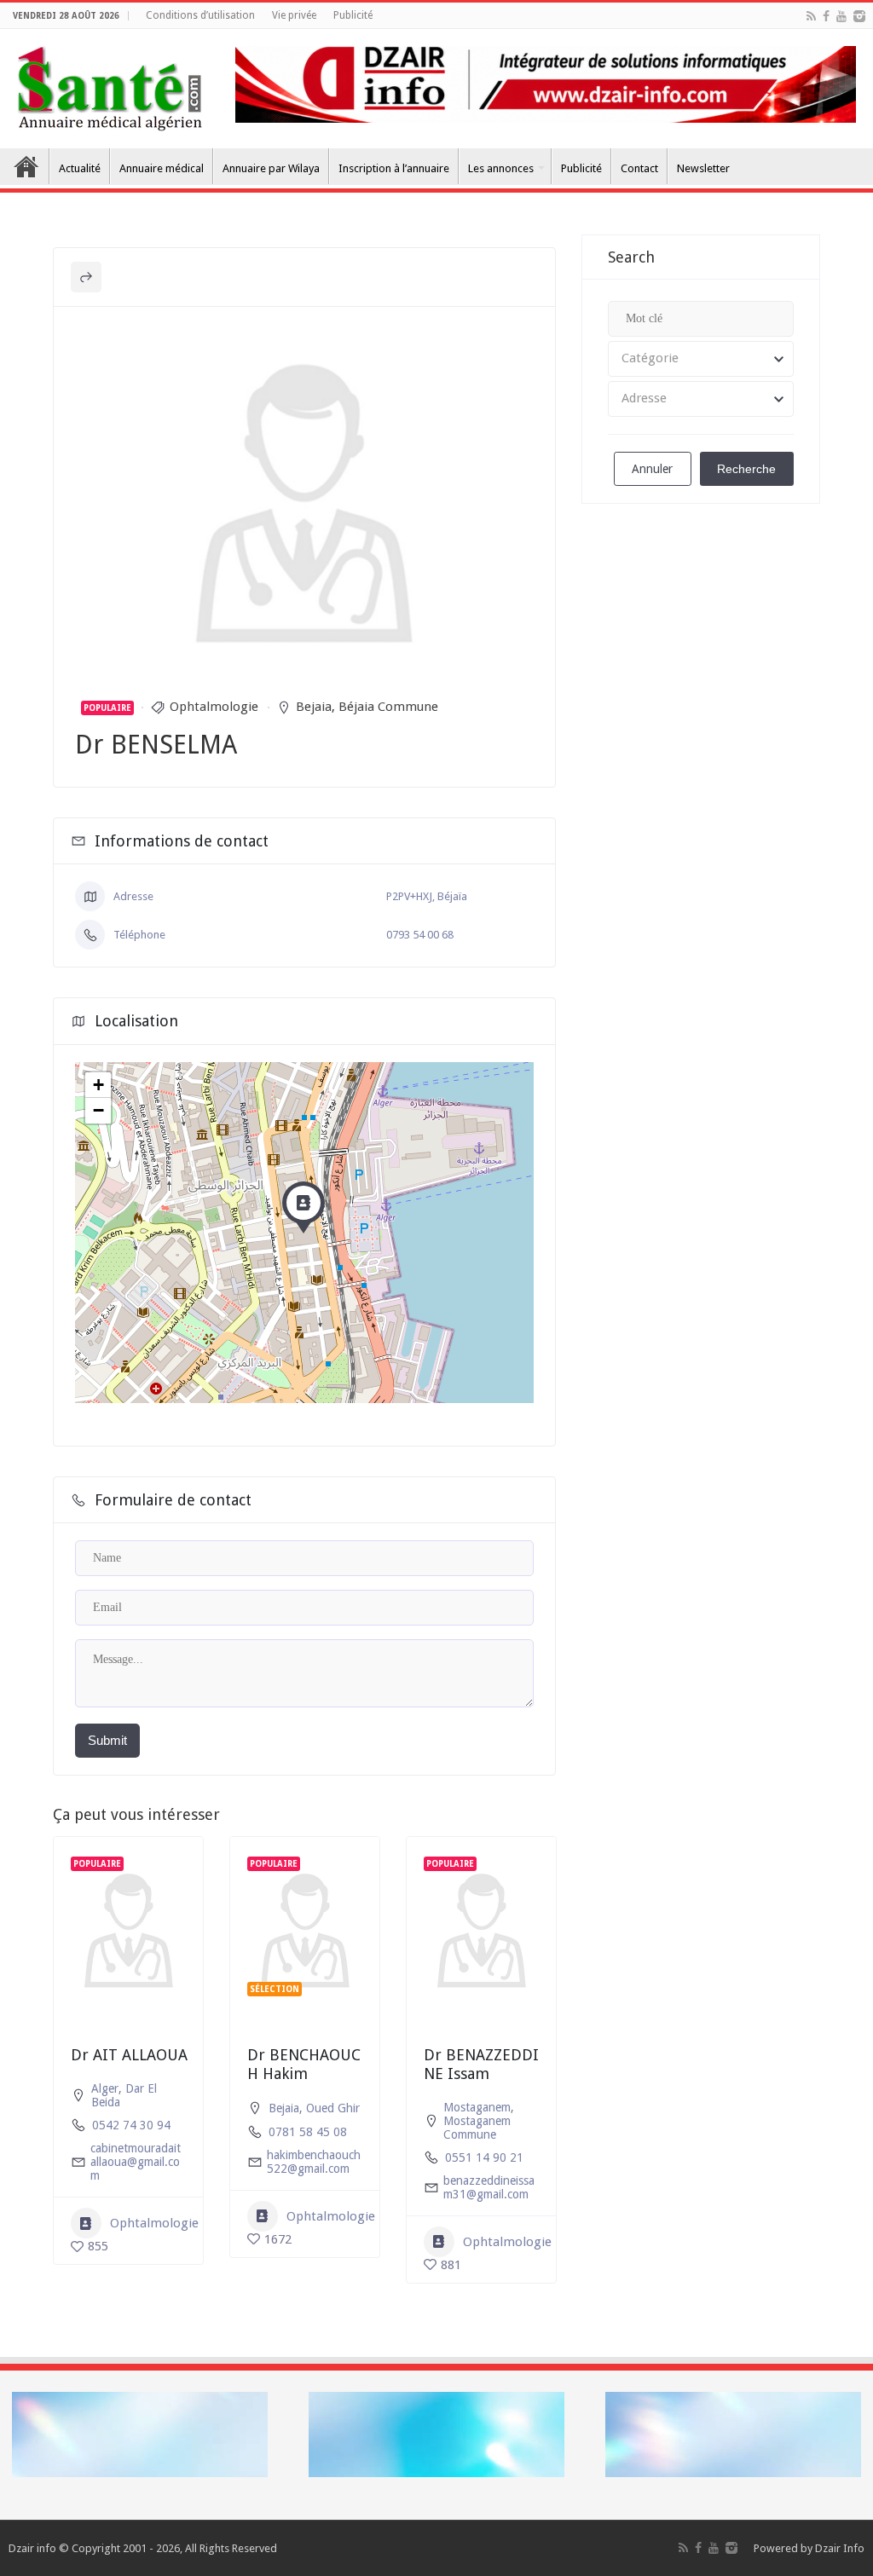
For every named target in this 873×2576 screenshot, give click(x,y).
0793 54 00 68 (420, 935)
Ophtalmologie (214, 707)
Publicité (353, 15)
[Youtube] (841, 16)
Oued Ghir (333, 2108)
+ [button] (98, 1085)
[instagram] (859, 16)
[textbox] (701, 359)
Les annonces (501, 168)
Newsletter (703, 168)
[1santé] (110, 85)
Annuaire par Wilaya (271, 168)
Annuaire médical (162, 168)
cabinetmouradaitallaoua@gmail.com (136, 2162)
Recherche (746, 469)
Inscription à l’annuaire (394, 168)
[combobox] (701, 359)
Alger (105, 2088)
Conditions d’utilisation (200, 15)
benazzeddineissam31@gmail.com (489, 2187)
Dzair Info (840, 2548)
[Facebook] (826, 16)
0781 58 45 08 (308, 2132)
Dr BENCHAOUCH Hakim (304, 2064)
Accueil (26, 166)
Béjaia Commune (388, 707)
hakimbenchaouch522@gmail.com (314, 2162)
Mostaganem (477, 2107)
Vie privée (294, 15)
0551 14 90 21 (484, 2157)
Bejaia (314, 707)
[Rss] (811, 16)
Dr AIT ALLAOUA (129, 2055)
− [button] (98, 1110)
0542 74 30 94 (131, 2125)
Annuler (652, 469)
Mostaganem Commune (477, 2128)
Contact (639, 168)
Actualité (80, 168)
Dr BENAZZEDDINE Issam (481, 2064)
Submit (107, 1740)
